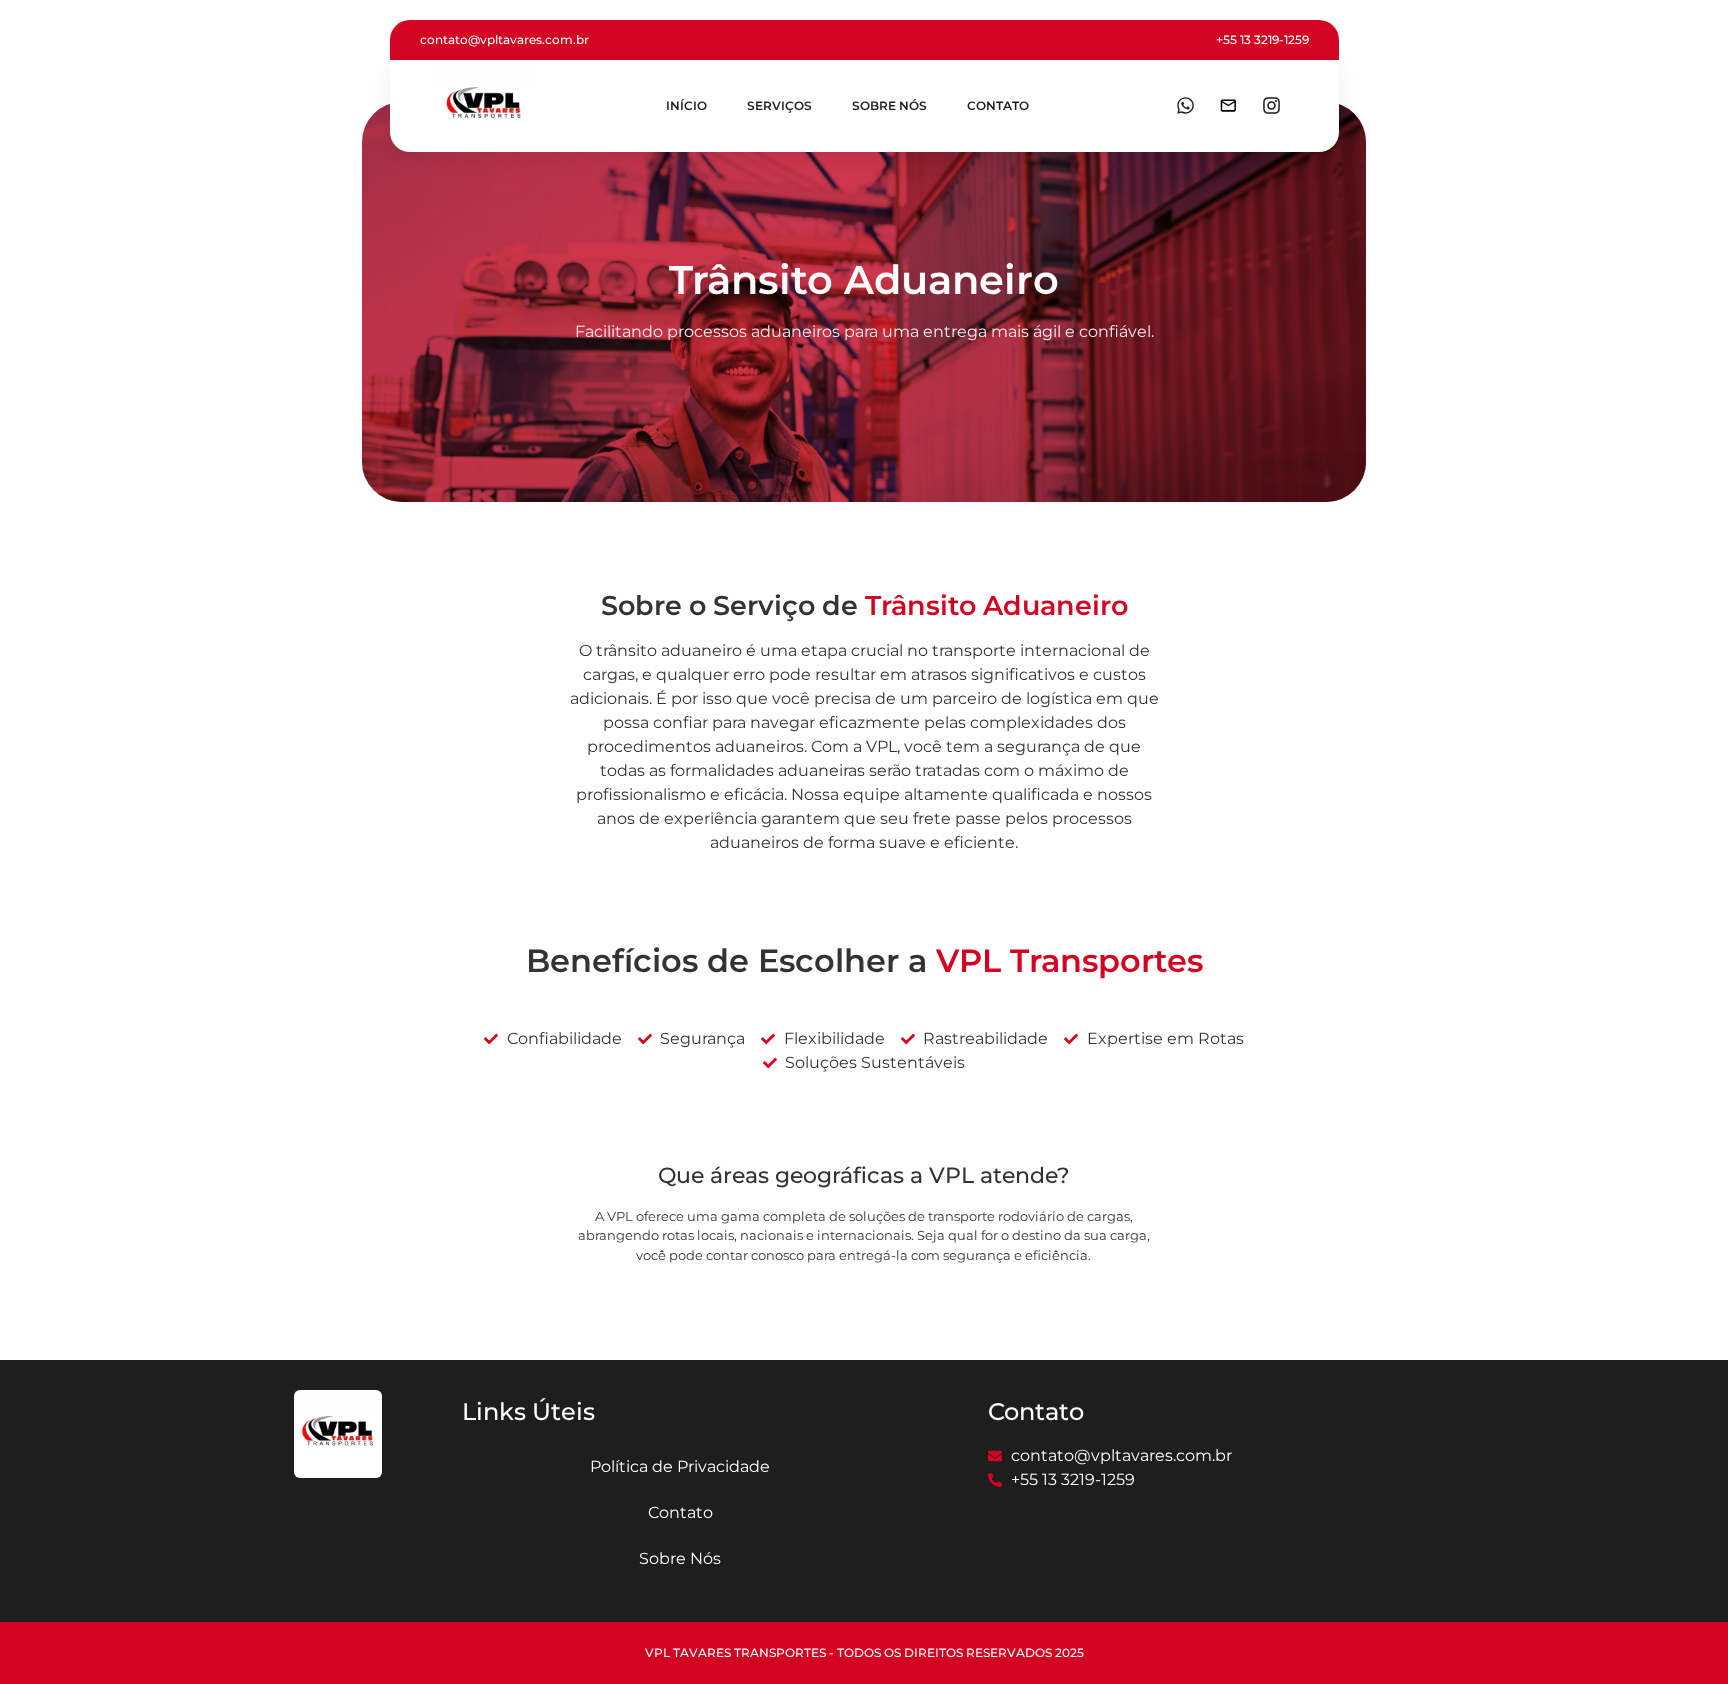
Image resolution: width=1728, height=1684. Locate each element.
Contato (998, 105)
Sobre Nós (889, 105)
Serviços (779, 105)
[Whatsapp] (1185, 106)
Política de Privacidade (680, 1466)
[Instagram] (1271, 106)
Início (686, 105)
